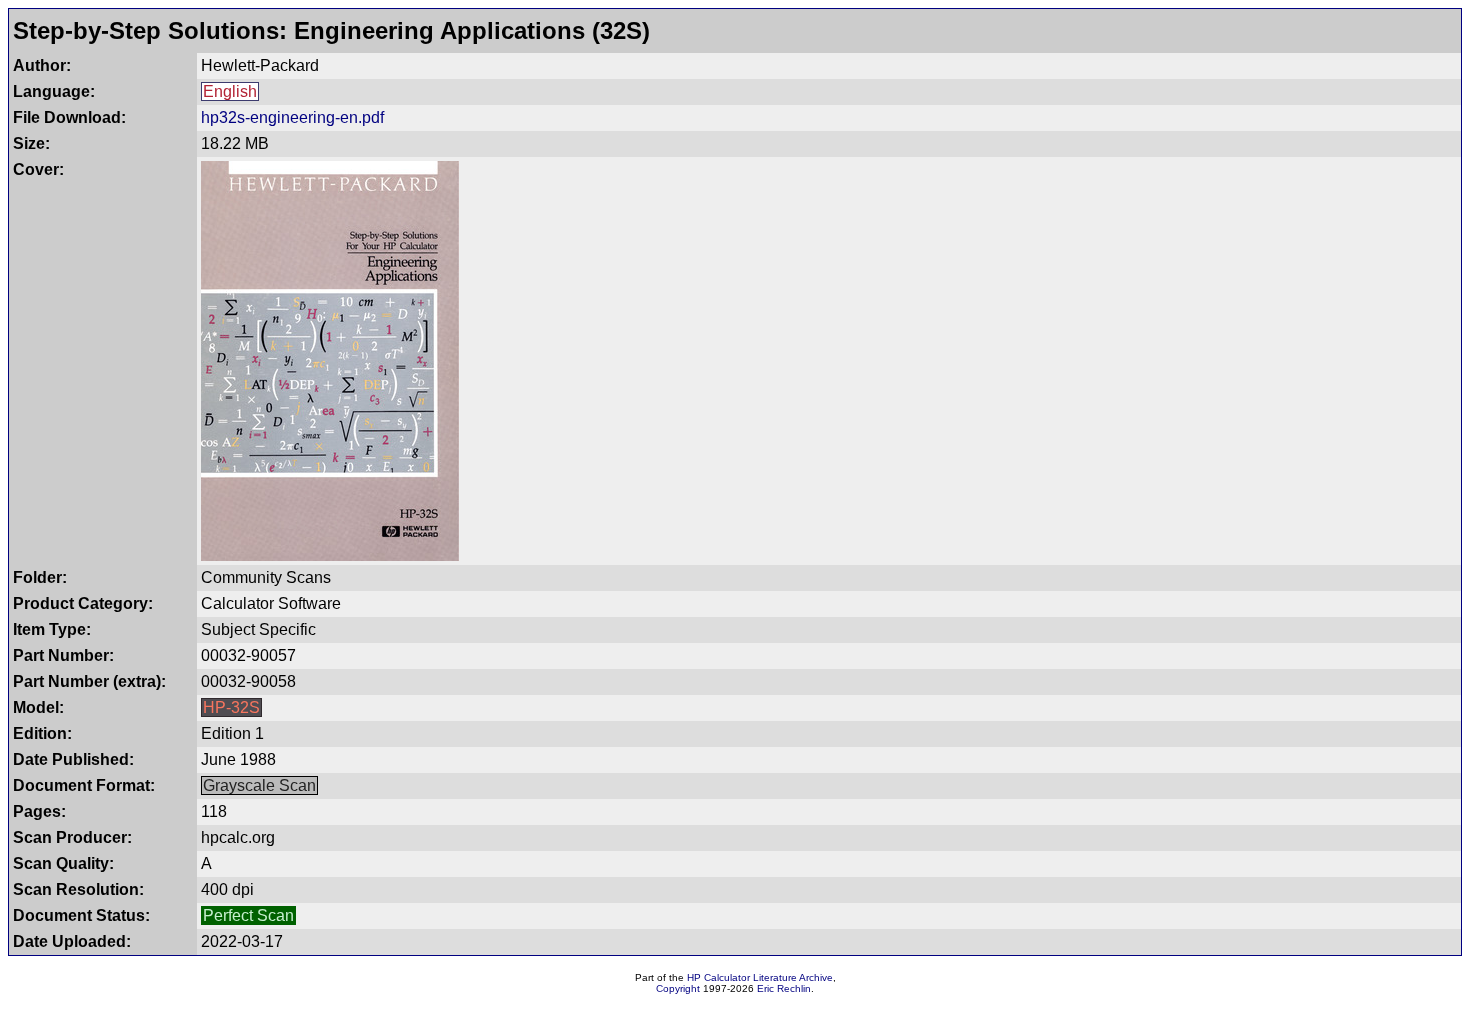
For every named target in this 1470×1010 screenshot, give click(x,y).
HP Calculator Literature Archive (760, 977)
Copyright (678, 988)
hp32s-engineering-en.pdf (292, 117)
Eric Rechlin (784, 988)
